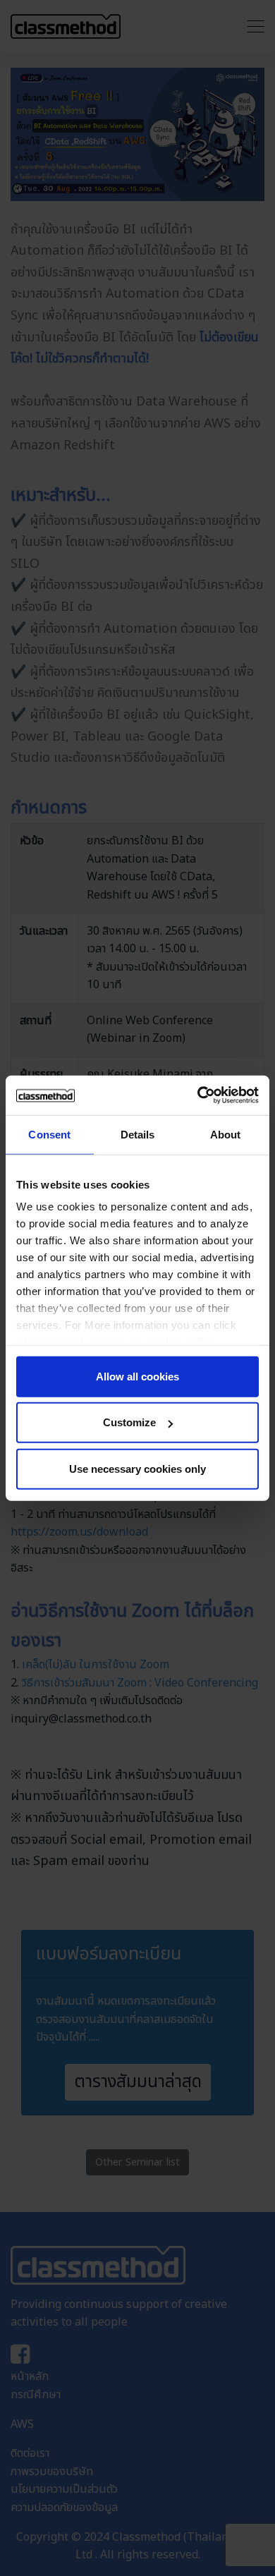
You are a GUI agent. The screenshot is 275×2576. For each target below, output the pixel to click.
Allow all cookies (137, 1376)
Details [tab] (138, 1134)
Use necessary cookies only (137, 1468)
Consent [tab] (49, 1134)
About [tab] (226, 1134)
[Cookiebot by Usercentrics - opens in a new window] (198, 1095)
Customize (129, 1422)
